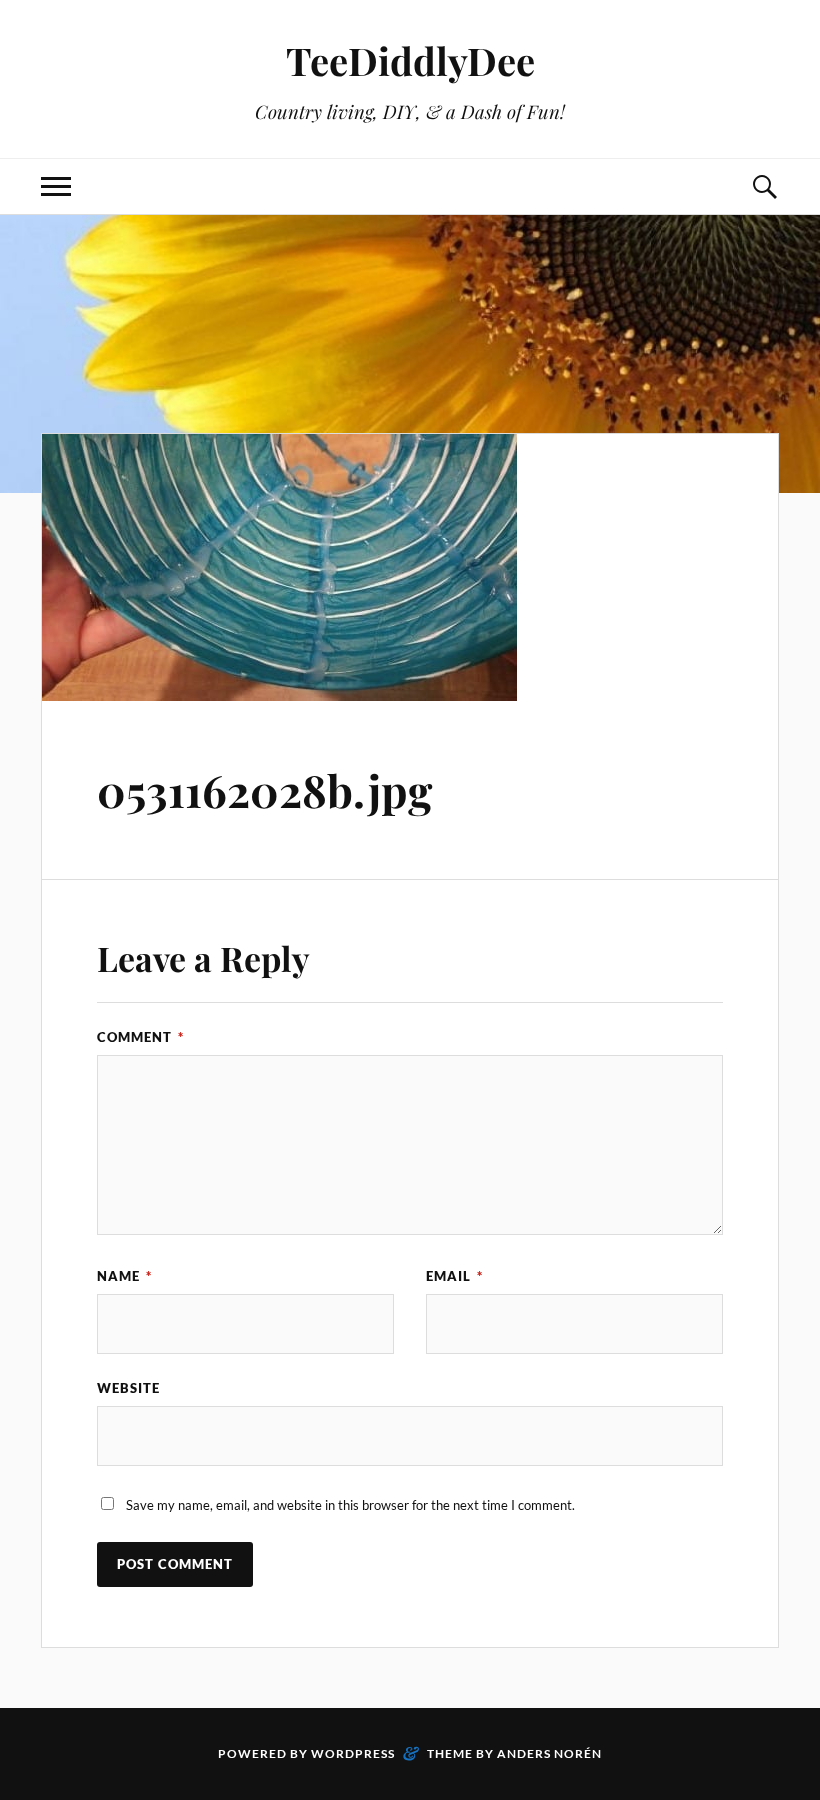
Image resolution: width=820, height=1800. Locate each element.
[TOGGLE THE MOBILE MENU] (56, 186)
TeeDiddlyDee (410, 60)
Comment (140, 1037)
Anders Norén (549, 1753)
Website (128, 1388)
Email (454, 1276)
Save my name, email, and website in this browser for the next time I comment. (350, 1505)
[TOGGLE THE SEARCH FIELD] (764, 186)
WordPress (353, 1753)
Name (124, 1276)
